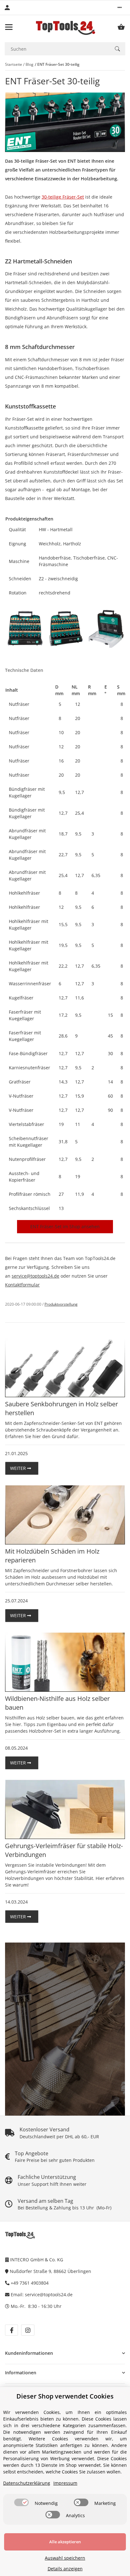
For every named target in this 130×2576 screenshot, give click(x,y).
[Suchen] (117, 49)
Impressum (65, 2483)
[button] (120, 8)
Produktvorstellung (61, 1304)
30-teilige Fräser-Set (63, 197)
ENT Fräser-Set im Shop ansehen (65, 1226)
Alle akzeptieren (65, 2542)
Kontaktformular (22, 1285)
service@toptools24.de (35, 1276)
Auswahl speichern (65, 2558)
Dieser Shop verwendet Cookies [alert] (65, 2396)
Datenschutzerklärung (27, 2483)
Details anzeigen (65, 2569)
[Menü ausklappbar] (9, 27)
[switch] (21, 2502)
